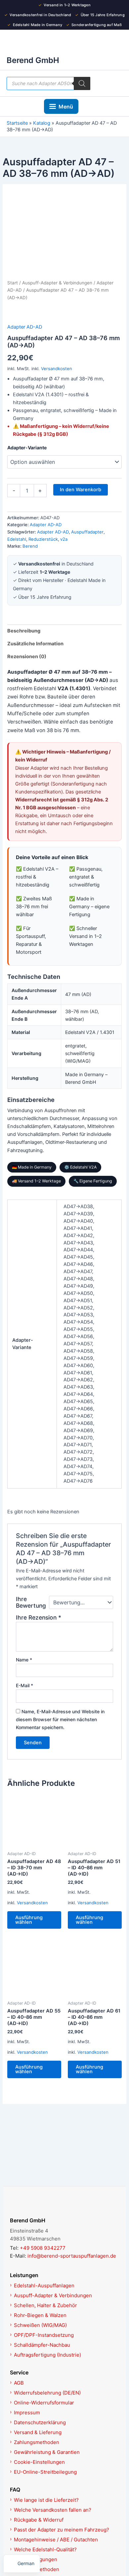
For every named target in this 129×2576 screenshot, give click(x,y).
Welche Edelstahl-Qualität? (45, 2549)
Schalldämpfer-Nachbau (42, 2345)
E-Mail (24, 1685)
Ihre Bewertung (31, 1602)
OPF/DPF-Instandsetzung (44, 2335)
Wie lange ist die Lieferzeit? (46, 2500)
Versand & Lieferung (38, 2432)
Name (24, 1660)
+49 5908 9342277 (43, 2248)
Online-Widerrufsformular (44, 2403)
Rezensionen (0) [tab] (27, 657)
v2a (64, 539)
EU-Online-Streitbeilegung (45, 2472)
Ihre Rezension (39, 1617)
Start (13, 283)
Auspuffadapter (87, 532)
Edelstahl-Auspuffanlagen (44, 2286)
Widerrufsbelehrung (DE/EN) (47, 2393)
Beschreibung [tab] (24, 631)
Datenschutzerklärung (40, 2422)
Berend (30, 546)
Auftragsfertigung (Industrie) (47, 2355)
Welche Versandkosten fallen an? (53, 2510)
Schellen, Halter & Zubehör (45, 2305)
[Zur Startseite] (64, 2205)
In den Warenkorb (81, 490)
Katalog (42, 123)
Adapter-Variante (27, 448)
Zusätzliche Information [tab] (35, 644)
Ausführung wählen (29, 1920)
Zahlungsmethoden (37, 2442)
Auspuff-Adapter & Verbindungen (57, 283)
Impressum (27, 2413)
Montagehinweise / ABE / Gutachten (56, 2540)
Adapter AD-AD (25, 327)
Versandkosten (57, 369)
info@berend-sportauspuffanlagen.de (72, 2256)
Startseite (17, 123)
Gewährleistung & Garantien (47, 2452)
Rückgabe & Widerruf (39, 2520)
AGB (19, 2383)
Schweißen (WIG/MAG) (40, 2325)
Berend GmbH (33, 60)
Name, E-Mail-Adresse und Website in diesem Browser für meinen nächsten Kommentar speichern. (60, 1719)
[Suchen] (82, 83)
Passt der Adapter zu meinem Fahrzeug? (62, 2530)
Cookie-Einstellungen (39, 2462)
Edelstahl (17, 539)
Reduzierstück (43, 539)
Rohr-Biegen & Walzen (40, 2315)
